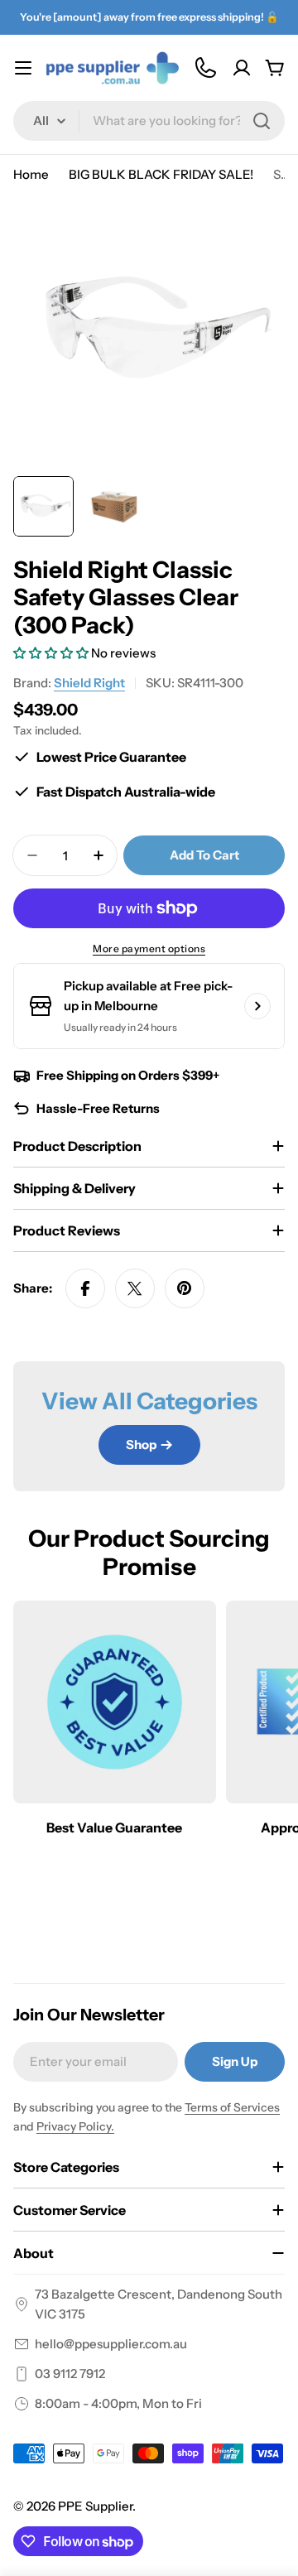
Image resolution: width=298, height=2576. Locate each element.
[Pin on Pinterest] (185, 1288)
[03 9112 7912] (205, 68)
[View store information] (257, 1006)
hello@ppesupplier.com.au (111, 2344)
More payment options (149, 949)
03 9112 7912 (70, 2374)
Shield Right (89, 683)
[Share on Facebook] (85, 1288)
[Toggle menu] (23, 68)
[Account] (242, 68)
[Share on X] (135, 1288)
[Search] (262, 121)
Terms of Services (232, 2107)
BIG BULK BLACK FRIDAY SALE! (161, 174)
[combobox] (149, 121)
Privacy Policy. (75, 2126)
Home (31, 174)
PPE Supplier (95, 2506)
